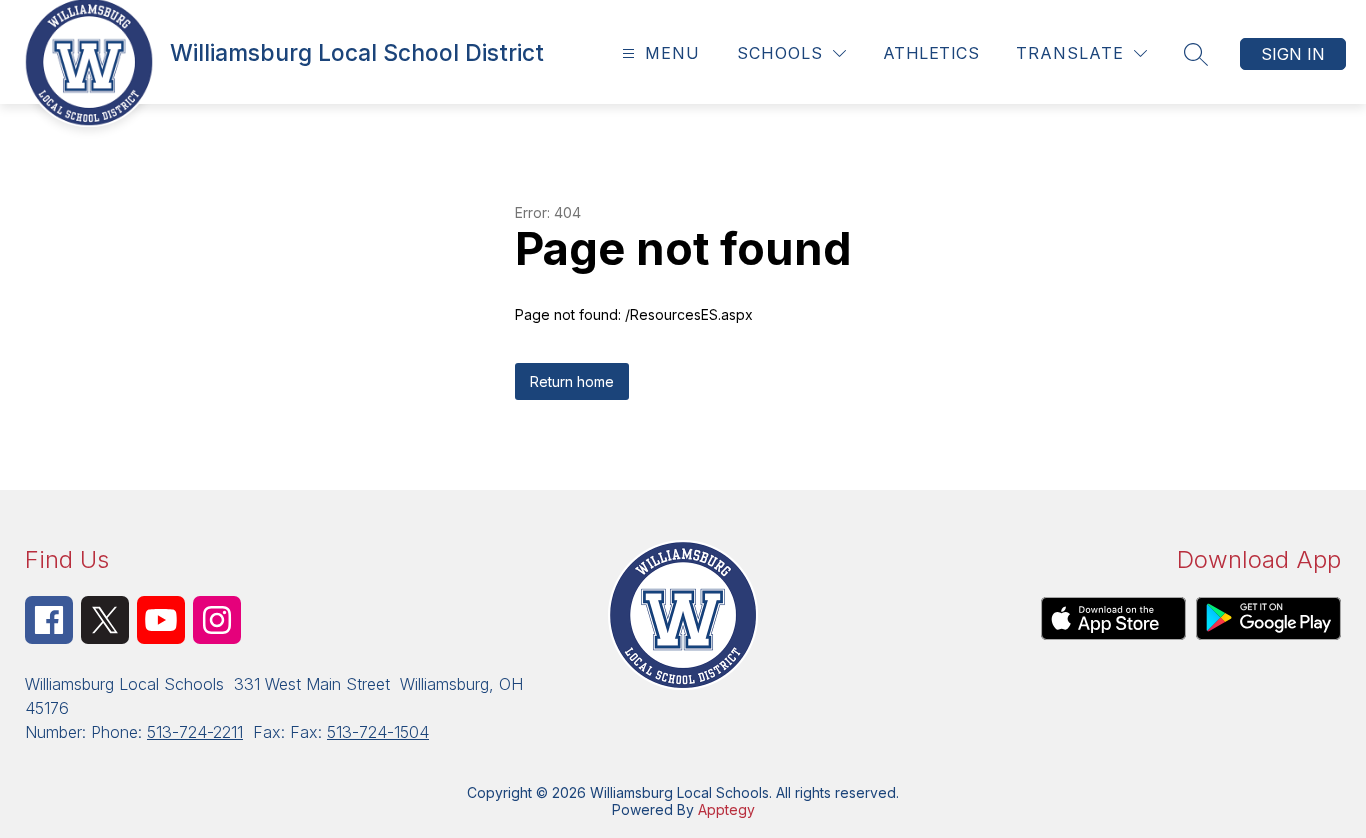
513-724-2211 (195, 732)
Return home (572, 381)
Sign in (1293, 54)
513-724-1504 (378, 732)
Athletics (931, 53)
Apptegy (726, 809)
